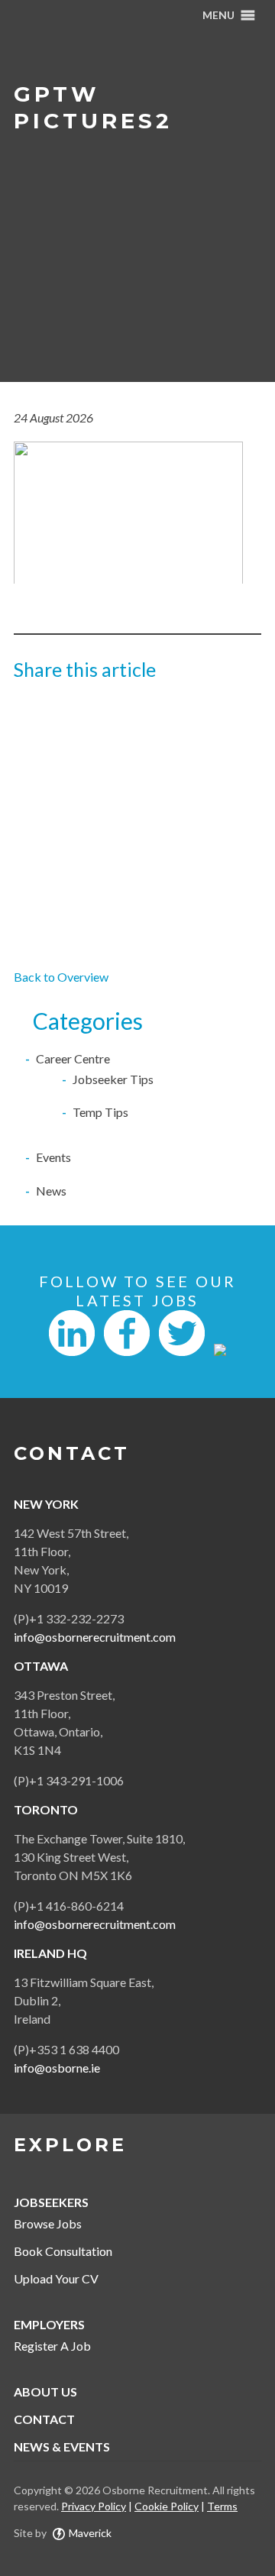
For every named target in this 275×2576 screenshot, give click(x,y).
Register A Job (52, 2346)
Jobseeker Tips (113, 1079)
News (51, 1191)
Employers (49, 2324)
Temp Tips (100, 1112)
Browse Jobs (48, 2223)
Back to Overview (61, 977)
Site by (63, 2533)
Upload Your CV (56, 2278)
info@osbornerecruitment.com (95, 1637)
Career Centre (73, 1058)
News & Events (62, 2447)
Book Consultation (63, 2251)
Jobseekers (51, 2202)
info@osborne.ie (57, 2068)
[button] (218, 15)
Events (53, 1157)
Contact (44, 2419)
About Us (45, 2392)
